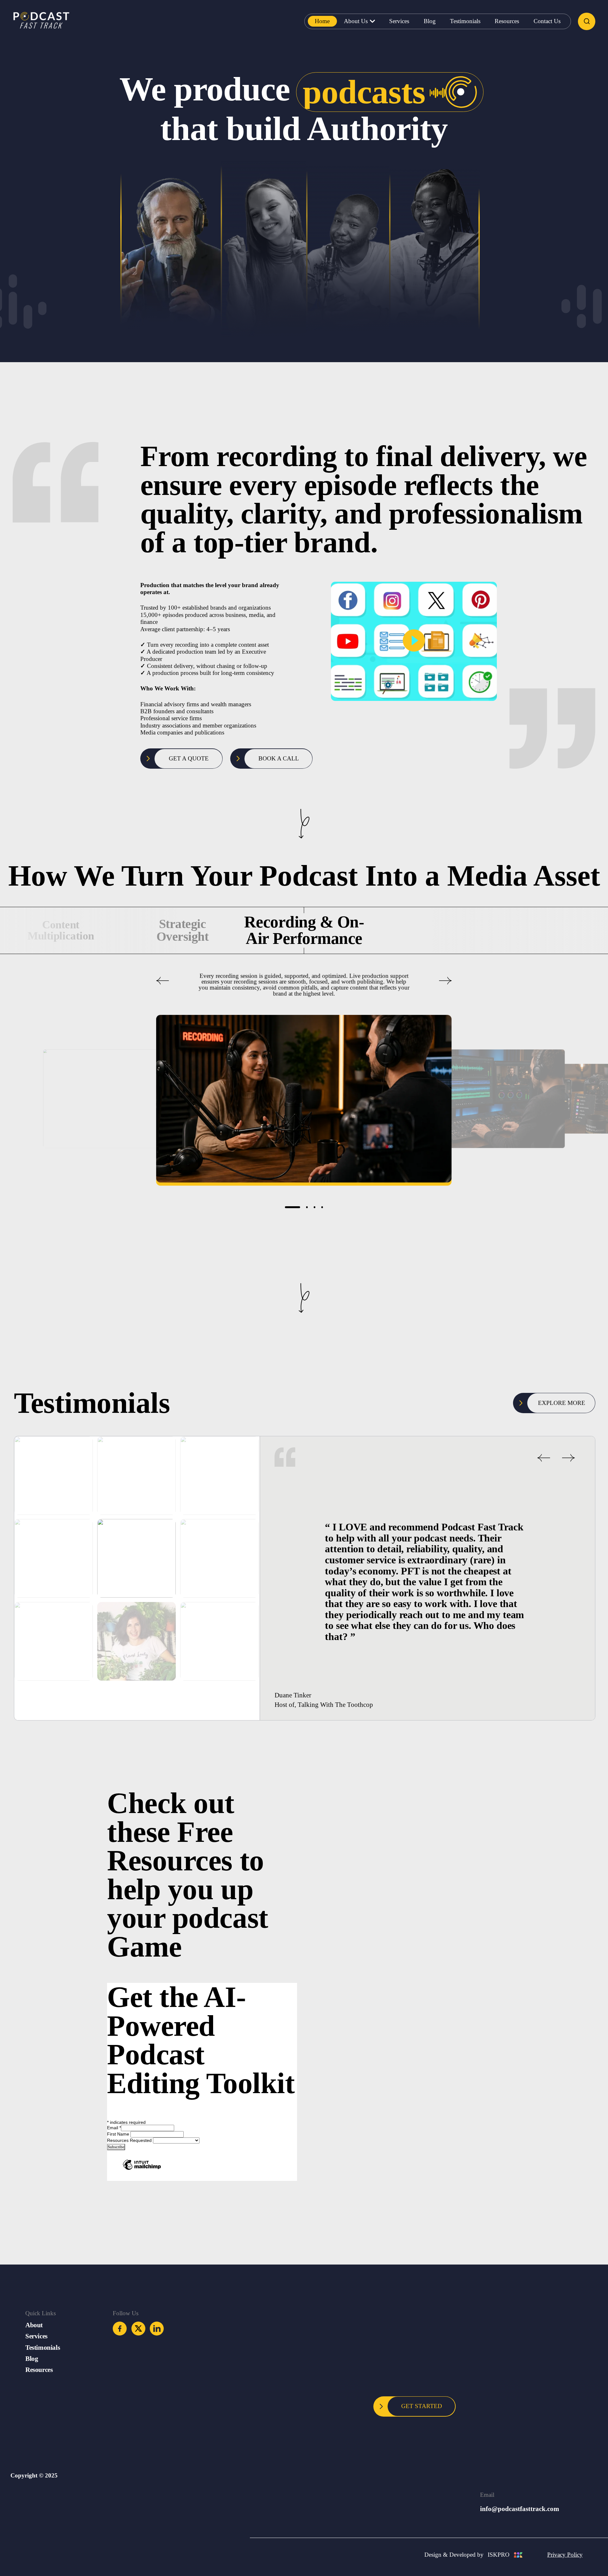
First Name (119, 2134)
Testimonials (465, 21)
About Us (356, 21)
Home (322, 21)
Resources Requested (130, 2140)
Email (114, 2128)
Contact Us (547, 21)
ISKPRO (499, 2555)
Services (399, 21)
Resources (507, 21)
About (34, 2325)
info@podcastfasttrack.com (520, 2509)
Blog (430, 21)
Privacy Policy (565, 2555)
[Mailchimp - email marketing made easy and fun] (142, 2166)
